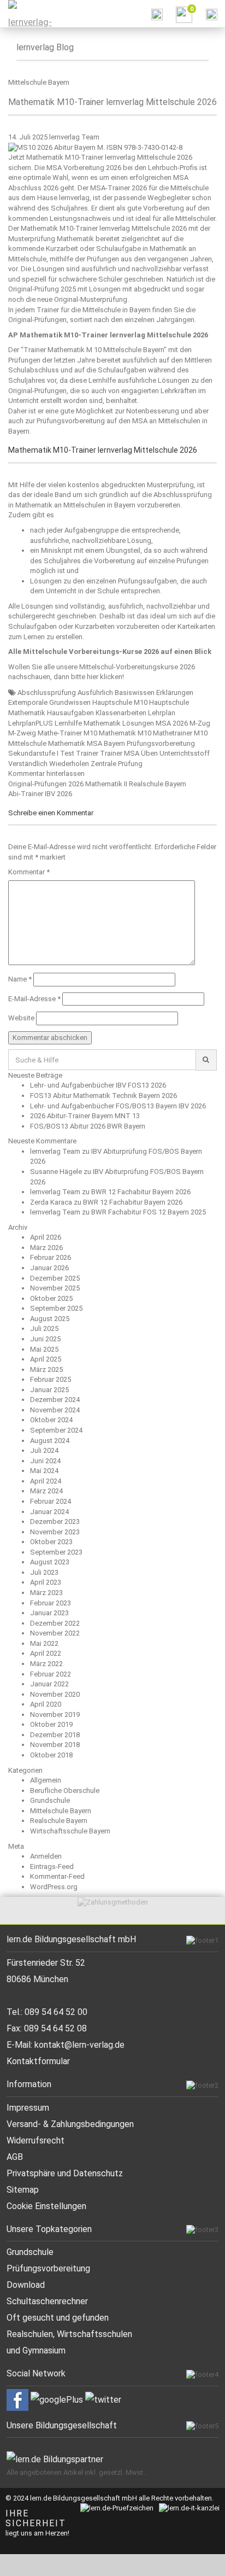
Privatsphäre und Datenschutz (65, 2173)
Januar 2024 (49, 1512)
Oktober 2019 (51, 1724)
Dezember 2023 (55, 1521)
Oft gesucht (30, 2318)
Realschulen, (32, 2334)
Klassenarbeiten (121, 713)
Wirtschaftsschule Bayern (70, 1831)
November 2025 (55, 1288)
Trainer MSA (120, 753)
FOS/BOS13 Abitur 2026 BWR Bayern (88, 1126)
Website (21, 1018)
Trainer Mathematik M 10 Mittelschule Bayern (94, 350)
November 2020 (55, 1694)
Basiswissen (135, 693)
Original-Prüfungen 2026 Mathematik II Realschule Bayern (97, 784)
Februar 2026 (51, 1257)
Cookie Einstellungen (46, 2206)
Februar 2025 (51, 1379)
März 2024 (46, 1491)
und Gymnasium (36, 2350)
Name (20, 979)
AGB (15, 2157)
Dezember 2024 (55, 1400)
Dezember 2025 (55, 1278)
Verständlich (28, 764)
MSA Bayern (106, 743)
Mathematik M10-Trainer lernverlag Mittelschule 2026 (112, 102)
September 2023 (56, 1552)
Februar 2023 (51, 1603)
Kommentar (29, 872)
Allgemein (46, 1780)
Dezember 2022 (55, 1623)
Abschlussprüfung (47, 693)
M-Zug (200, 723)
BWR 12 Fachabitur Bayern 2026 (141, 1192)
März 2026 (46, 1248)
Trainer (87, 753)
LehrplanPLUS (31, 723)
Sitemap (23, 2190)
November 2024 (55, 1410)
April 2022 (46, 1653)
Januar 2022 (49, 1684)
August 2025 (50, 1319)
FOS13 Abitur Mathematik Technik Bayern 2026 (103, 1096)
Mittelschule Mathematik (47, 743)
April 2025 (46, 1359)
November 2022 (55, 1633)
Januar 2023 (49, 1613)
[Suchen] (206, 1060)
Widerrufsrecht (35, 2140)
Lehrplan (162, 713)
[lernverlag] (27, 14)
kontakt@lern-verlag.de (79, 2045)
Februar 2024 (51, 1501)
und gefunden (82, 2318)
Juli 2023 (44, 1572)
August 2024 (50, 1441)
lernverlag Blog (45, 47)
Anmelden (46, 1856)
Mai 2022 (44, 1643)
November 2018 (55, 1745)
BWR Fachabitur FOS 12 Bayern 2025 (149, 1212)
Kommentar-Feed (57, 1876)
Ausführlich (95, 693)
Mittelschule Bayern (39, 82)
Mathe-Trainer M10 (67, 733)
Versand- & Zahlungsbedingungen (70, 2124)
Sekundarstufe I (33, 753)
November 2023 (55, 1532)
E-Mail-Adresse (34, 999)
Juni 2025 (45, 1339)
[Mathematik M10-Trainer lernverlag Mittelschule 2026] (95, 147)
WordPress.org (54, 1887)
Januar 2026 (49, 1268)
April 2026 (46, 1237)
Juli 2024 (44, 1450)
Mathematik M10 (125, 733)
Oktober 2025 (51, 1298)
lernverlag (74, 198)
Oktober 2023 (51, 1542)
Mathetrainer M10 (180, 733)
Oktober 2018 (51, 1755)
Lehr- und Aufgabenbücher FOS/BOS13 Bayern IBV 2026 (118, 1106)
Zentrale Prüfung (117, 764)
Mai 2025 (44, 1349)
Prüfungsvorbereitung (161, 743)
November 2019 (55, 1715)
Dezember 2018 (55, 1735)
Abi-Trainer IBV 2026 (40, 794)
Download (26, 2285)
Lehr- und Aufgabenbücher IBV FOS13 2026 (98, 1085)
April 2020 (46, 1704)
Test (67, 753)
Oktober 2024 (51, 1420)
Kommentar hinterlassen (46, 773)
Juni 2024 (45, 1461)
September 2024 (56, 1430)
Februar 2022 (51, 1674)
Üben (149, 753)
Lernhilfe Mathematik (88, 723)
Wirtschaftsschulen (94, 2334)
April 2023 (46, 1582)
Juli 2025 (44, 1328)
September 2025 (56, 1308)
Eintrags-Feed (52, 1867)
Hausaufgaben (70, 713)
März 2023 (46, 1593)
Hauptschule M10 (120, 702)
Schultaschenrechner (47, 2301)
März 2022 (46, 1664)
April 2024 (46, 1481)
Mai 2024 (44, 1471)
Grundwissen (70, 702)
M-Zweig (22, 733)
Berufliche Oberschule (65, 1791)
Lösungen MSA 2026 (155, 723)
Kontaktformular (38, 2061)
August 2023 (50, 1562)
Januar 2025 (49, 1390)
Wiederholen (69, 764)
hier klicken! (105, 677)
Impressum (28, 2108)
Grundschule (50, 1800)
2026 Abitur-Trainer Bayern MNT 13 (85, 1116)
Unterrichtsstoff (185, 753)
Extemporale (28, 702)
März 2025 (46, 1369)
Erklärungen (175, 693)
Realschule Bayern (59, 1821)
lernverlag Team (74, 137)
